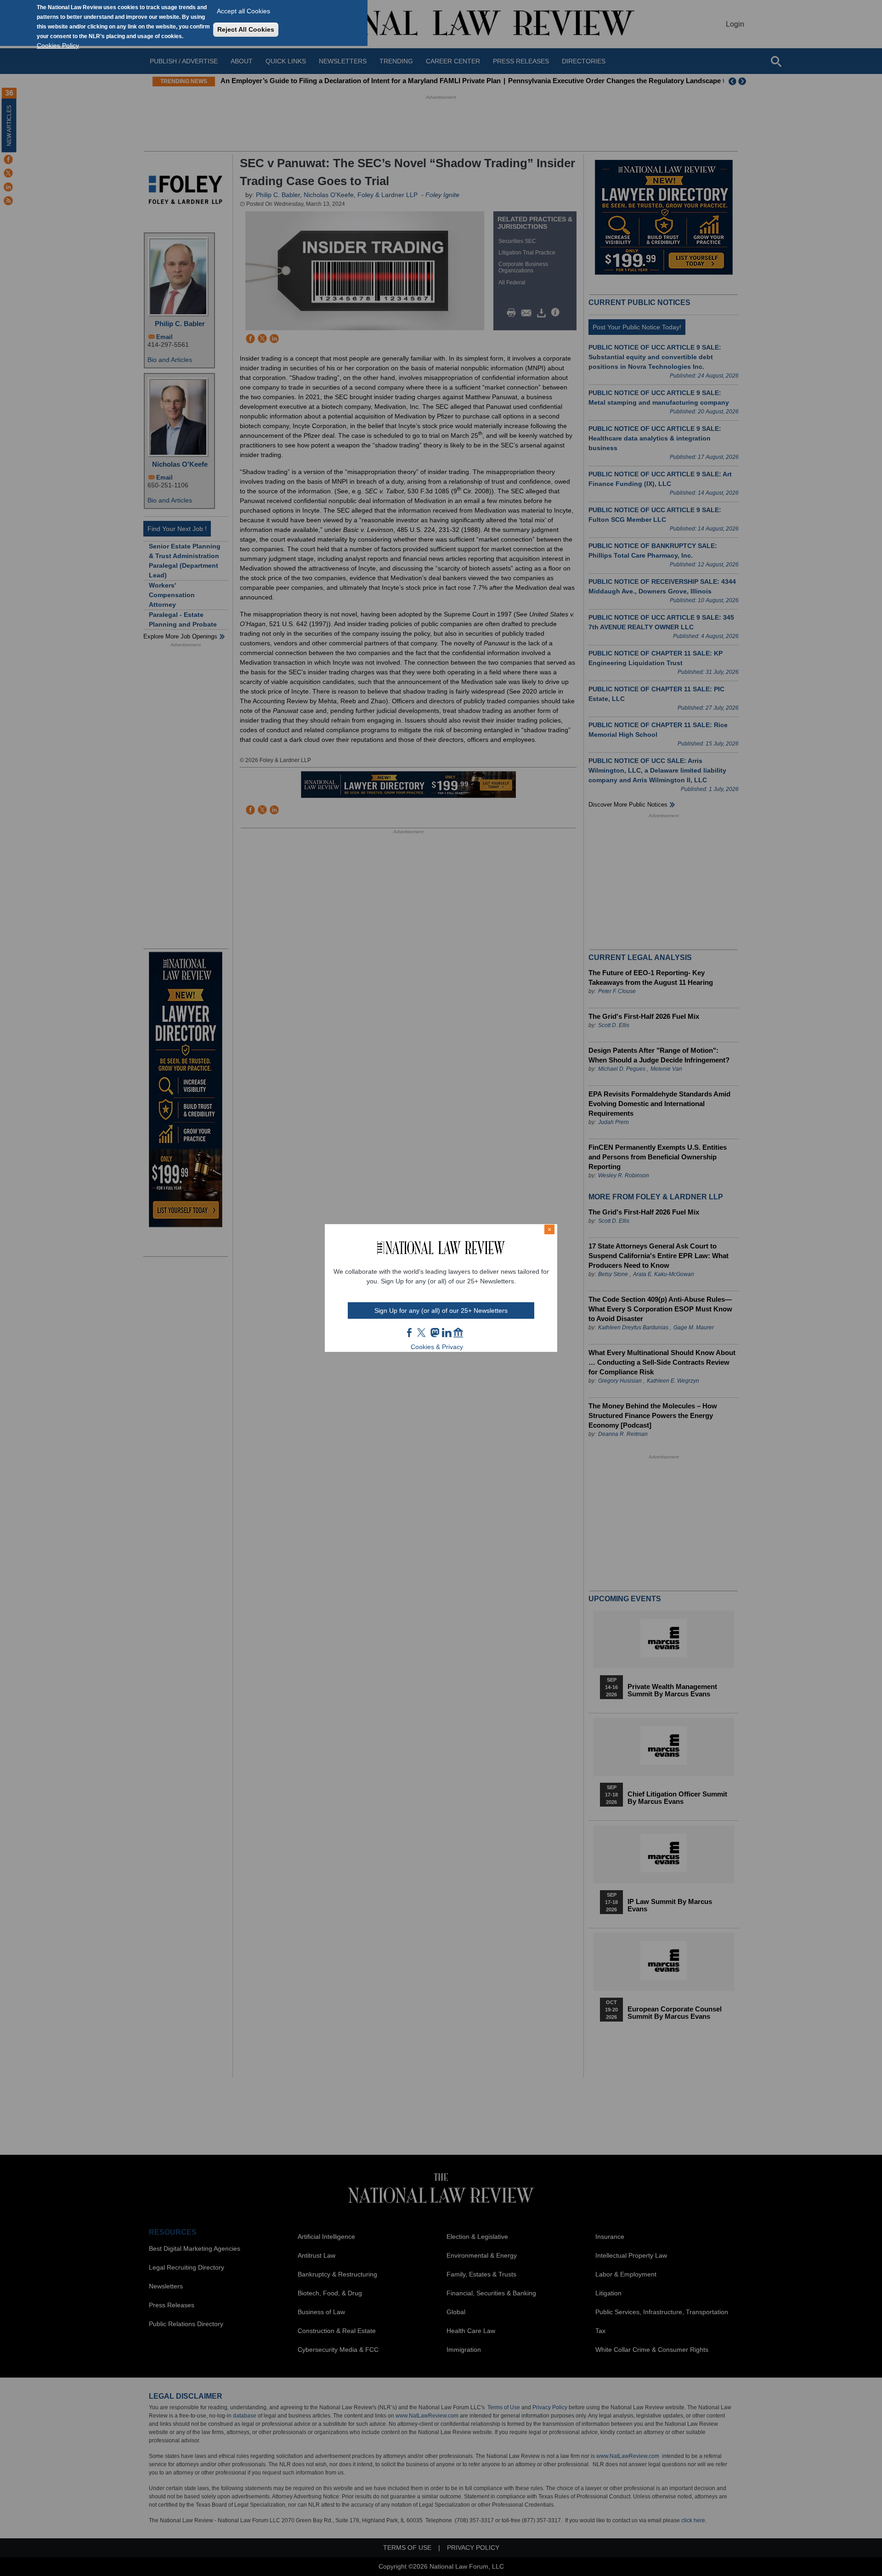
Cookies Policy (58, 45)
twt (423, 1333)
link (447, 1333)
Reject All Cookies (246, 29)
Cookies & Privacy (437, 1347)
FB (410, 1333)
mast (435, 1333)
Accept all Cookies (243, 11)
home (458, 1333)
